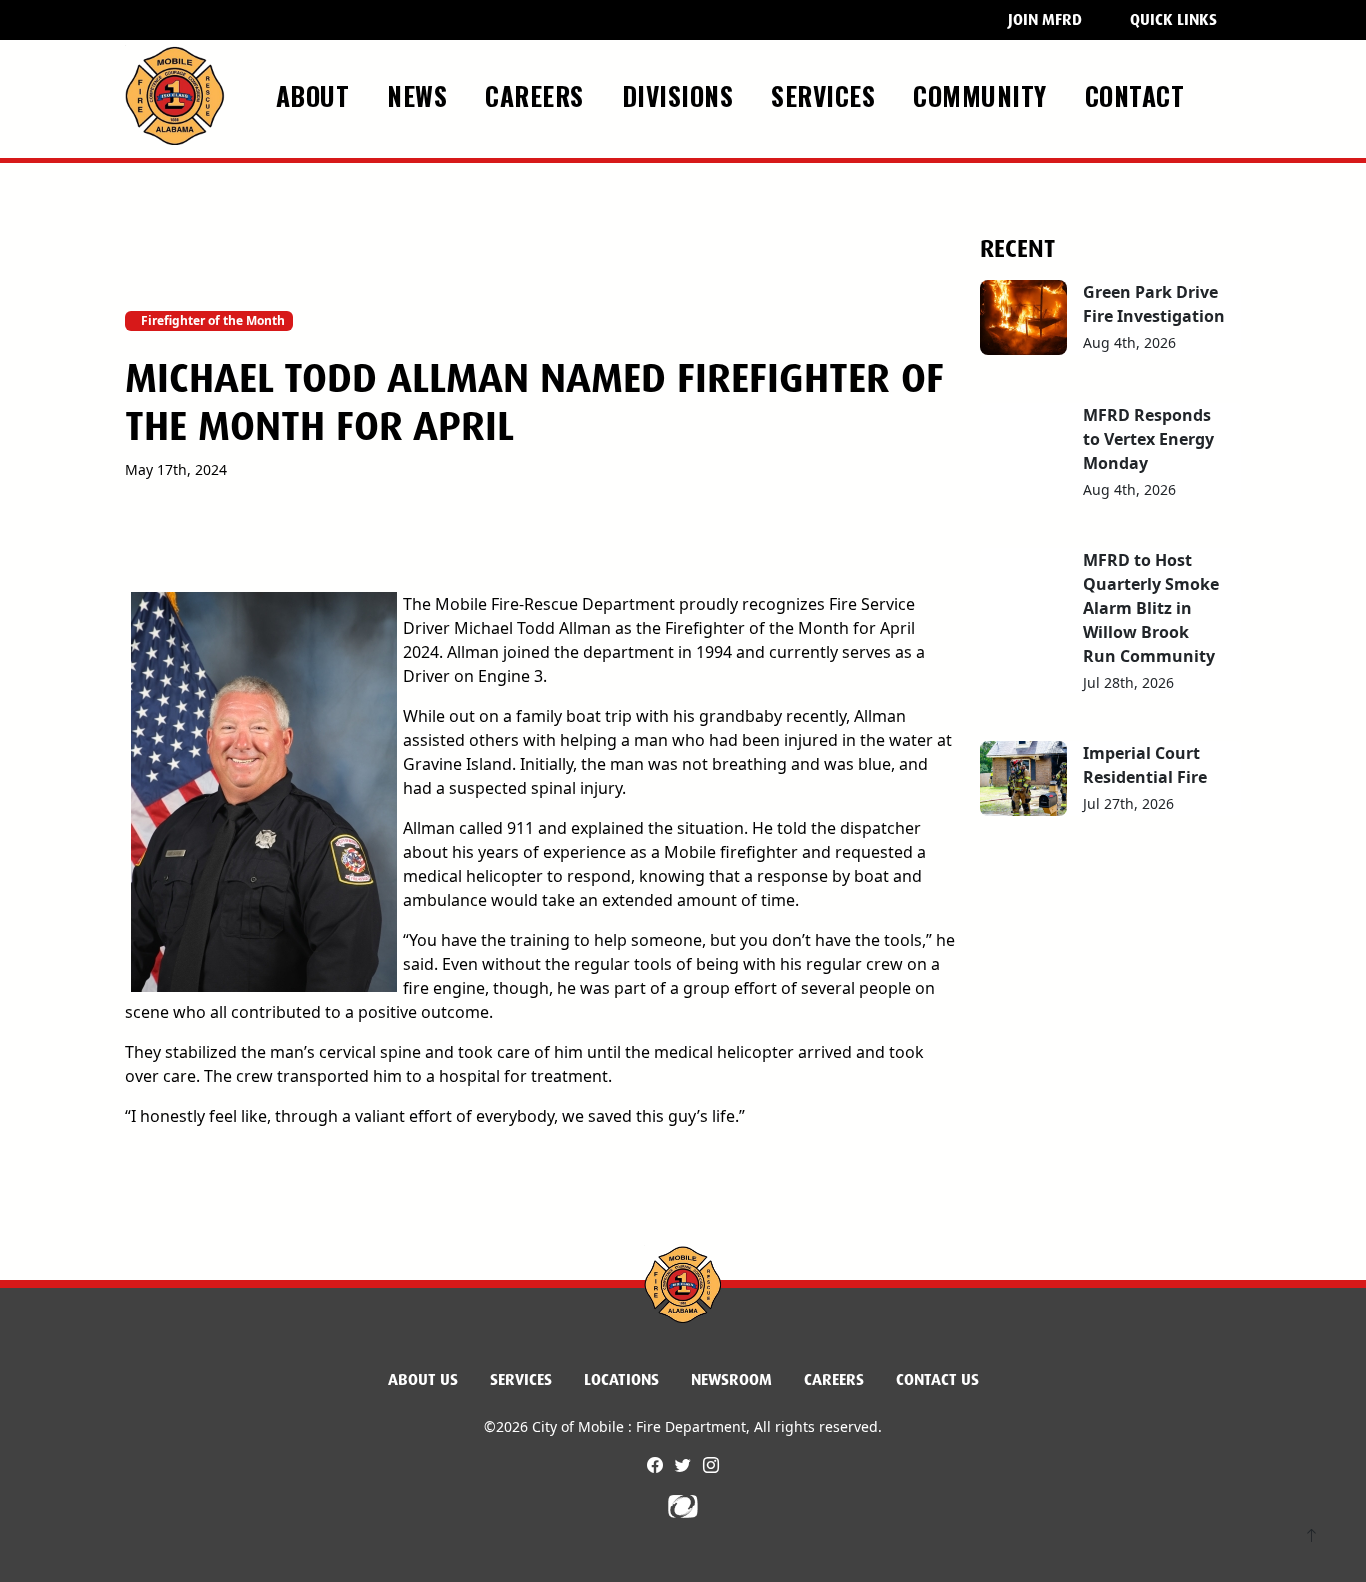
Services (521, 1379)
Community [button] (983, 95)
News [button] (421, 95)
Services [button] (827, 95)
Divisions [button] (681, 95)
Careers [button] (538, 95)
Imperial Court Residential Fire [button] (1145, 765)
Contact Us (937, 1379)
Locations (621, 1379)
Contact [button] (1138, 95)
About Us (423, 1379)
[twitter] (685, 1465)
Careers (834, 1379)
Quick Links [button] (1173, 19)
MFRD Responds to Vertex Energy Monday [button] (1148, 439)
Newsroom (731, 1379)
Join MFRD (1045, 19)
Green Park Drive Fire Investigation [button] (1154, 304)
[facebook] (657, 1465)
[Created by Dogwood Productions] (683, 1505)
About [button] (316, 95)
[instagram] (711, 1465)
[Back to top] (1311, 1537)
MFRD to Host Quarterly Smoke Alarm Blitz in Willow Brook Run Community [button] (1151, 608)
